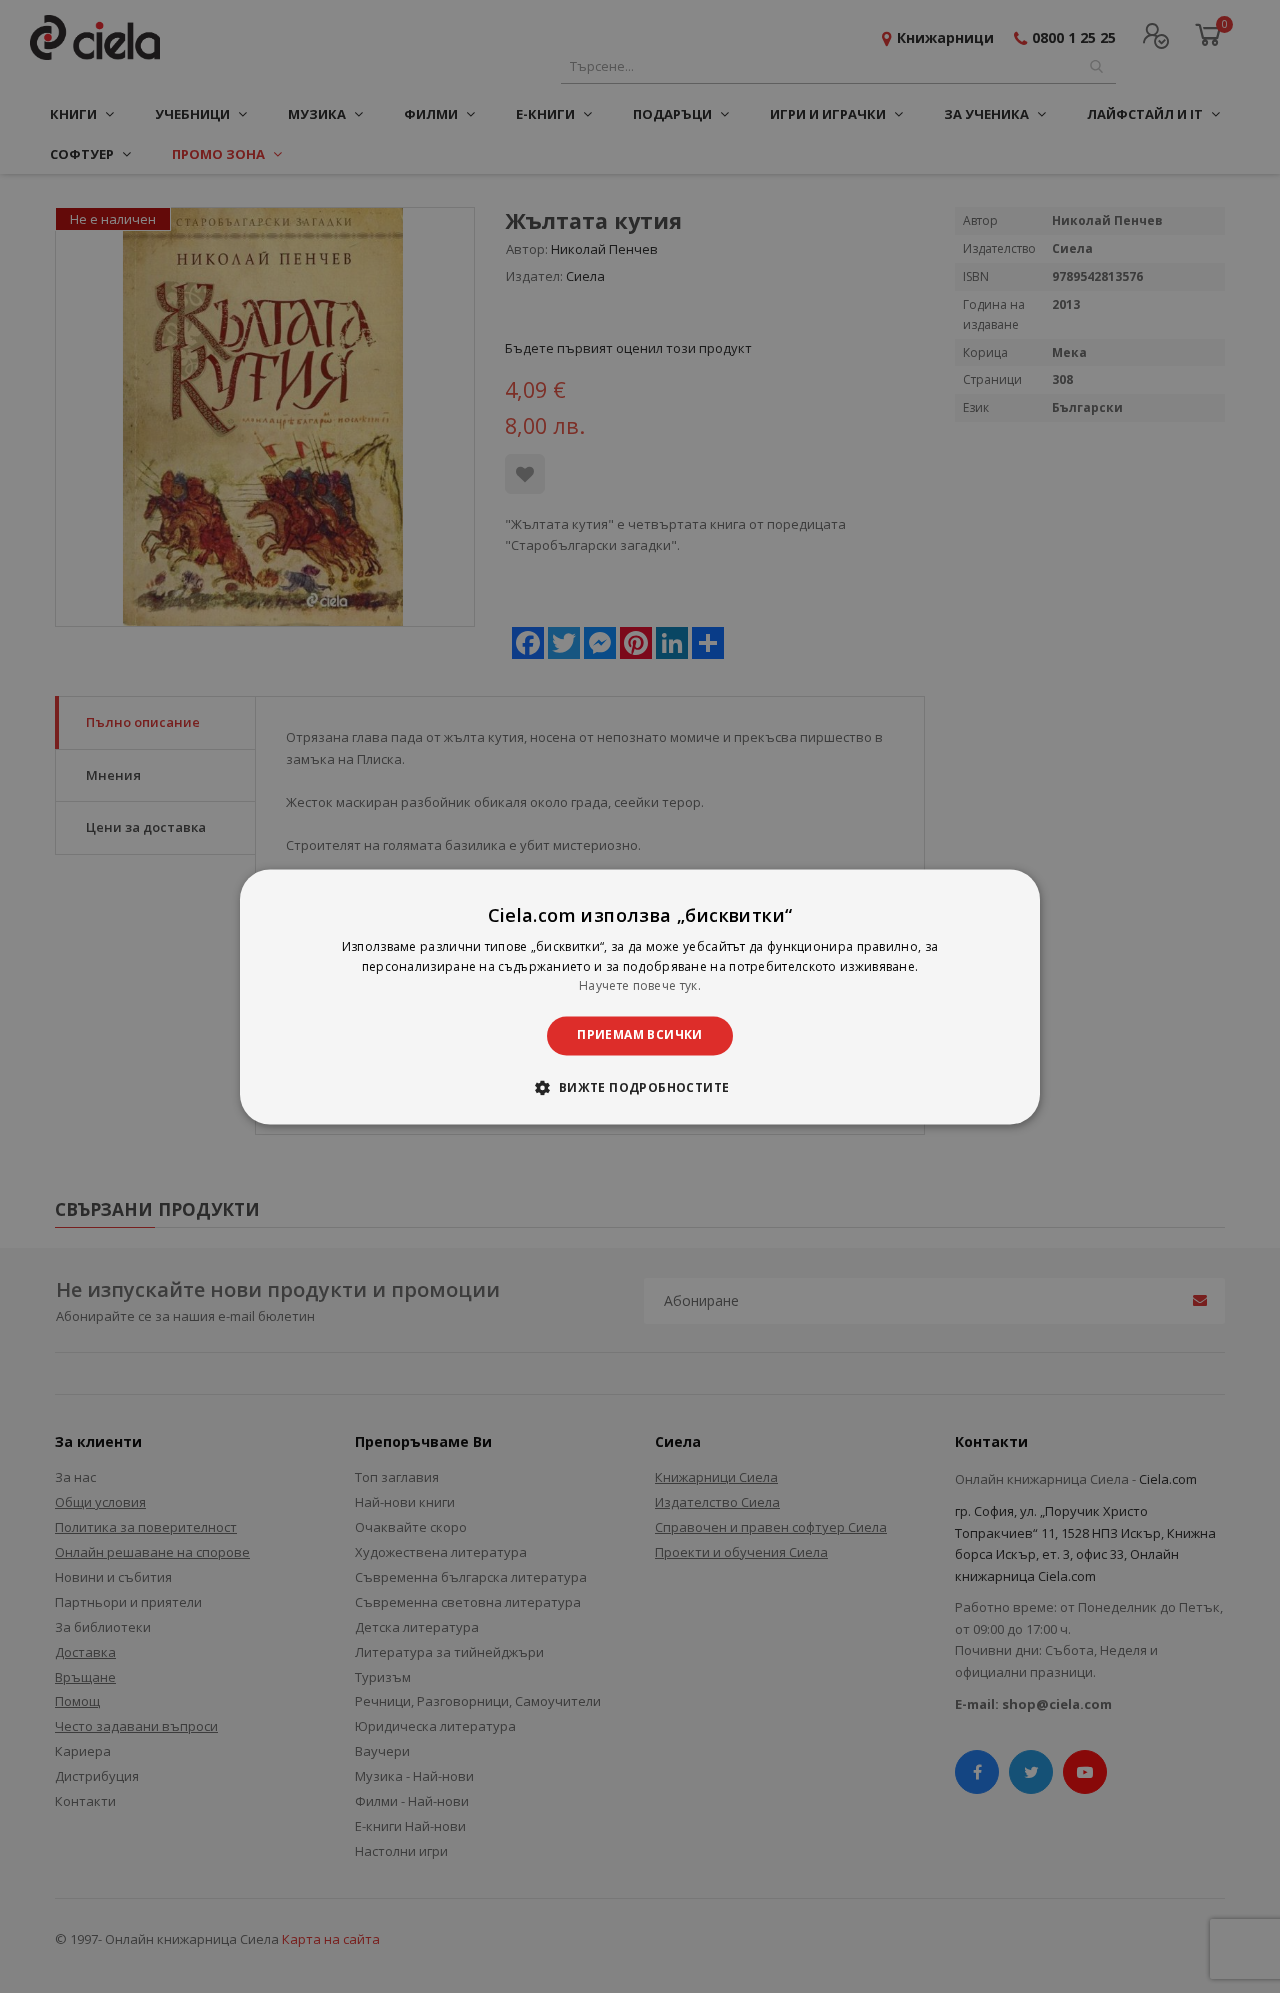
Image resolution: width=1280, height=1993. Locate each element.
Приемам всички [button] (640, 1035)
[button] (639, 1087)
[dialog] (640, 996)
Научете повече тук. (640, 986)
